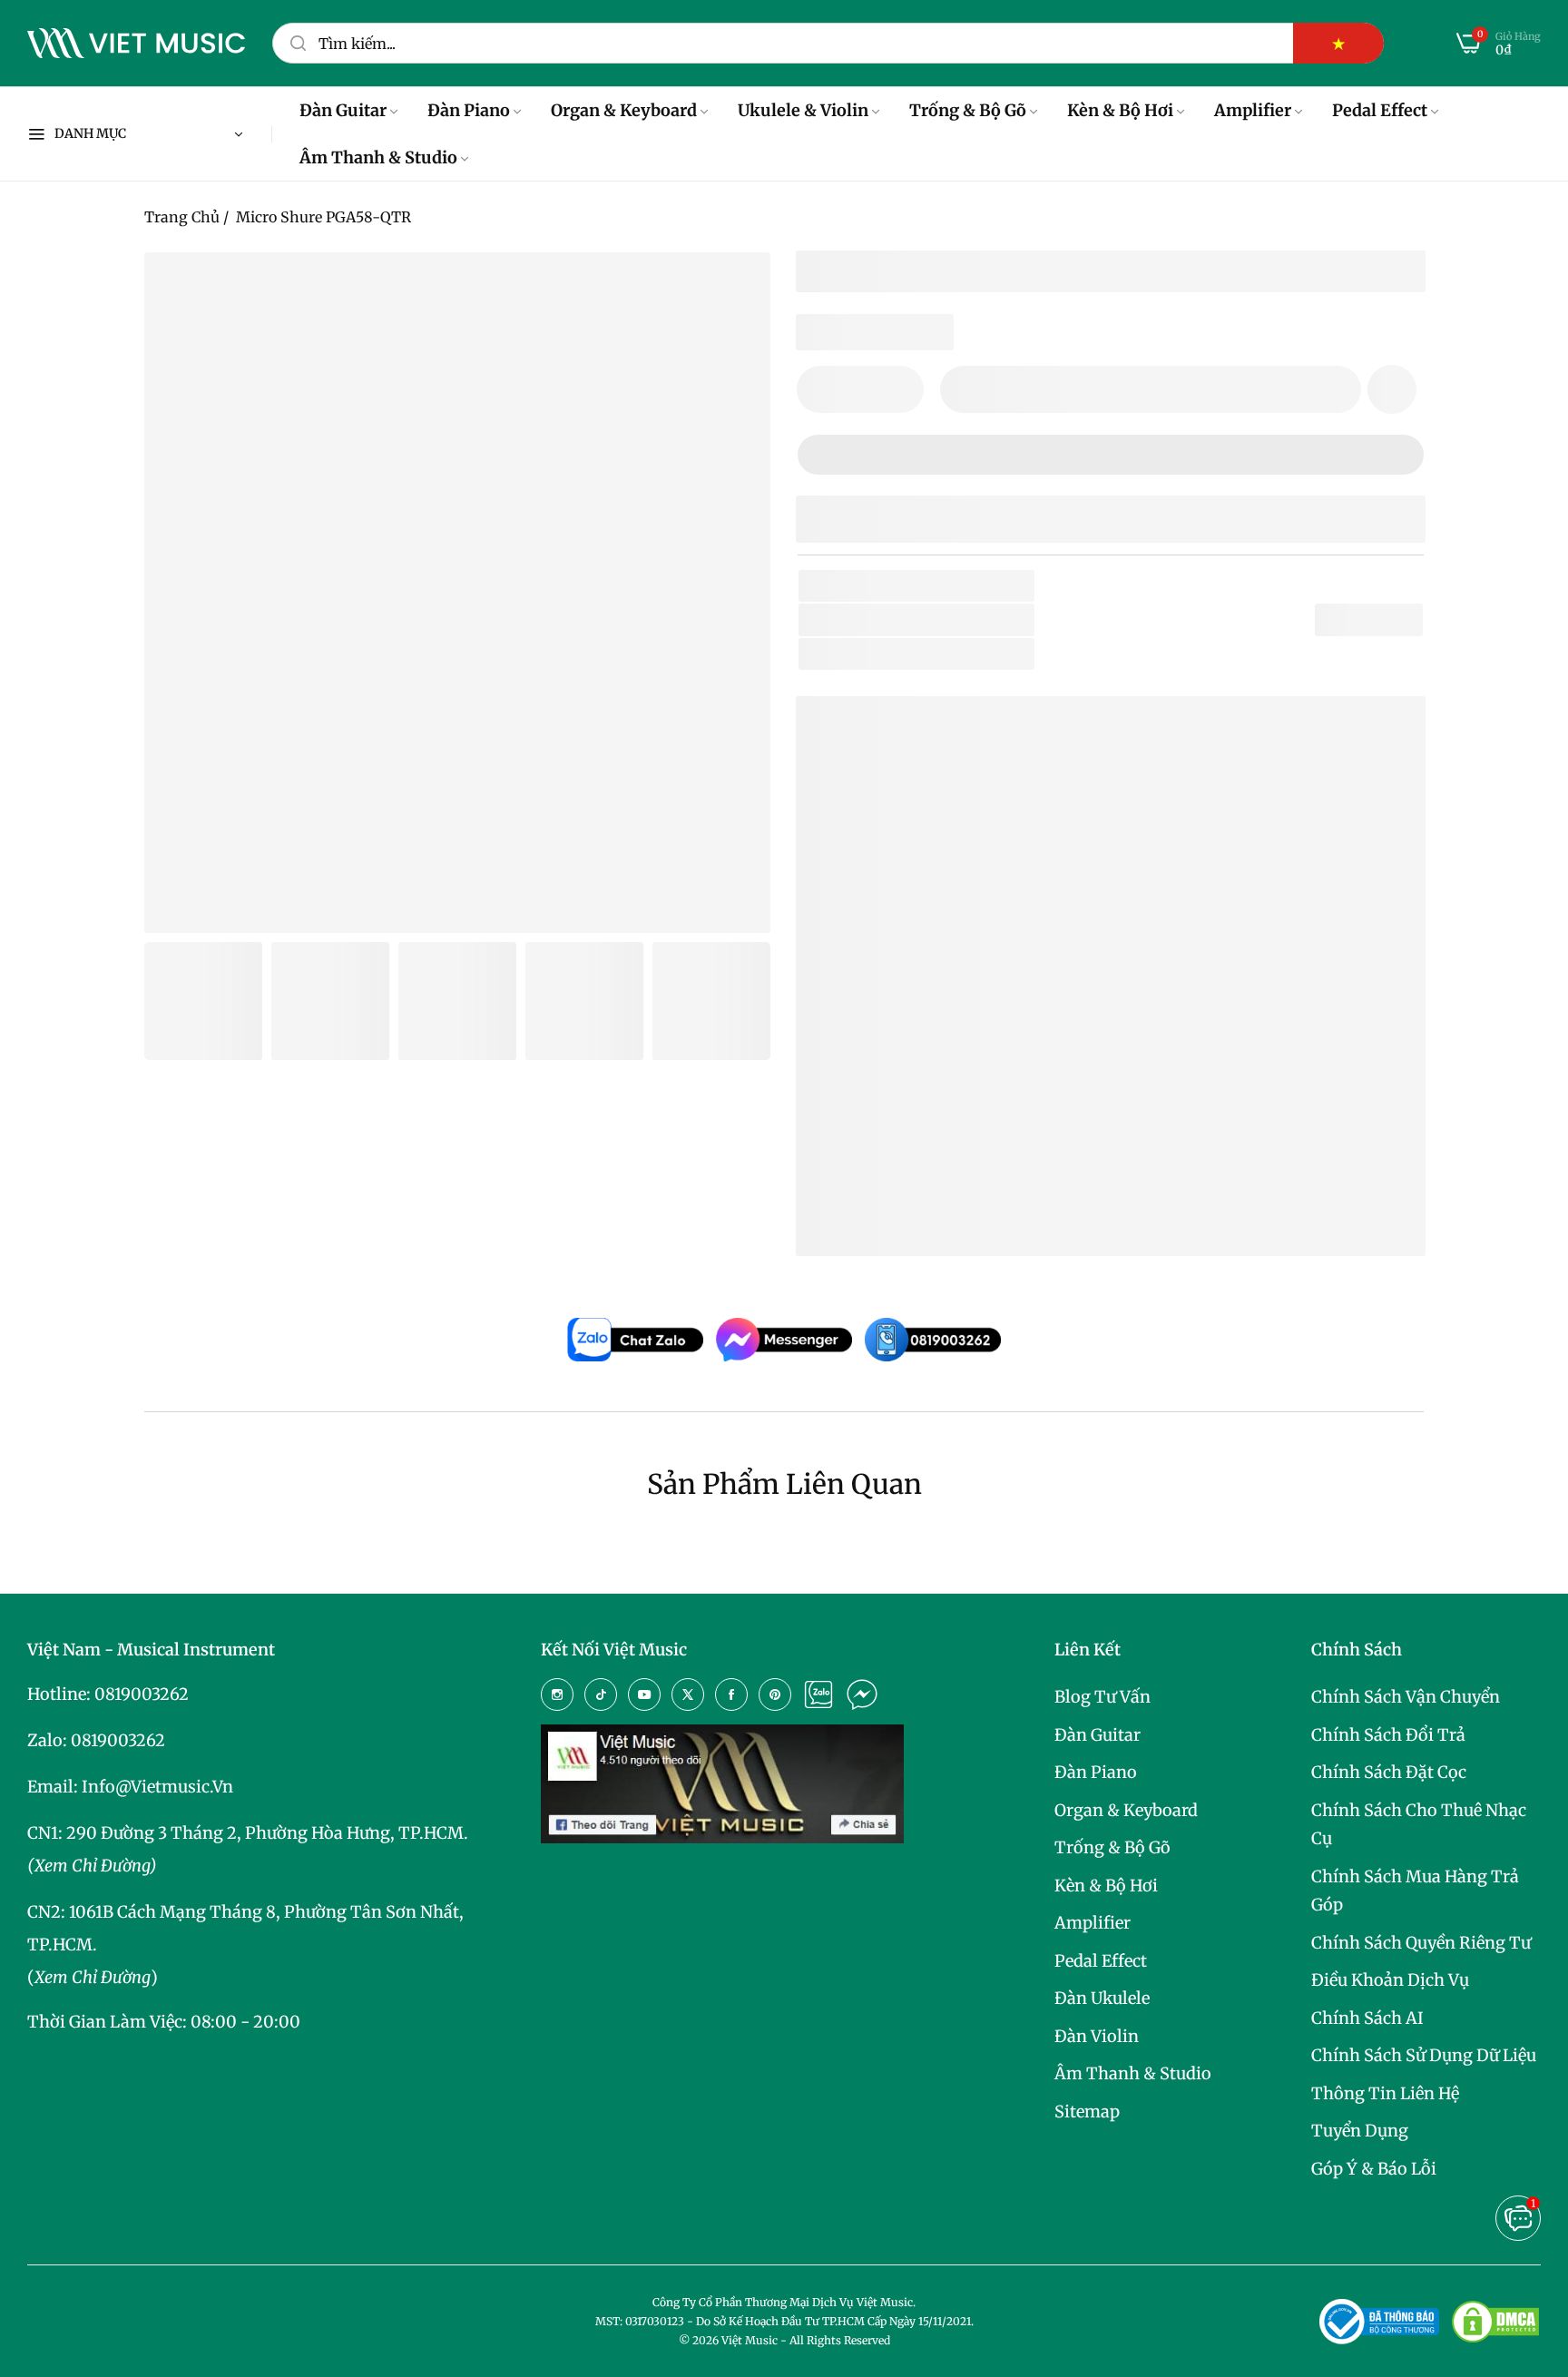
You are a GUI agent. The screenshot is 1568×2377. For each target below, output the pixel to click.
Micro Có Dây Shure (921, 1156)
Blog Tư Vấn (1102, 1697)
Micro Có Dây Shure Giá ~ (988, 1213)
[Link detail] (557, 1694)
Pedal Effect (1101, 1961)
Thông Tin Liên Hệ (1385, 2093)
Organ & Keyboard (1126, 1810)
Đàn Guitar (1098, 1735)
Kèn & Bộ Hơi (1106, 1886)
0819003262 (142, 1694)
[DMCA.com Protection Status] (1495, 2322)
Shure (935, 619)
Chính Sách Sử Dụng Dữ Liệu (1424, 2055)
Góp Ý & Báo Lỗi (1374, 2169)
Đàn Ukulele (1102, 1998)
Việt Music (946, 943)
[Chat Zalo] (818, 1694)
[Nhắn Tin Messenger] (862, 1694)
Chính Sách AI (1367, 2018)
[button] (1392, 389)
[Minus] (822, 389)
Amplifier (1093, 1923)
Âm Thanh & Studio (1133, 2073)
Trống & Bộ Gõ (1112, 1847)
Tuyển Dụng (1360, 2131)
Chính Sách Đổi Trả (1388, 1735)
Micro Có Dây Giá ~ (963, 1185)
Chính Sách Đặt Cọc (1389, 1772)
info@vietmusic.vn (157, 1787)
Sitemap (1087, 2112)
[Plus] (899, 389)
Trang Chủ (182, 217)
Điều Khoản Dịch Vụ (1390, 1980)
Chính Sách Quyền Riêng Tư (1421, 1943)
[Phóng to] (734, 289)
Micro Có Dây (980, 654)
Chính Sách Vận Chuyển (1406, 1697)
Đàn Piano (1096, 1772)
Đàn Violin (1097, 2036)
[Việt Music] (136, 44)
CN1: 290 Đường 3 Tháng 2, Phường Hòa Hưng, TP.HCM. (248, 1833)
